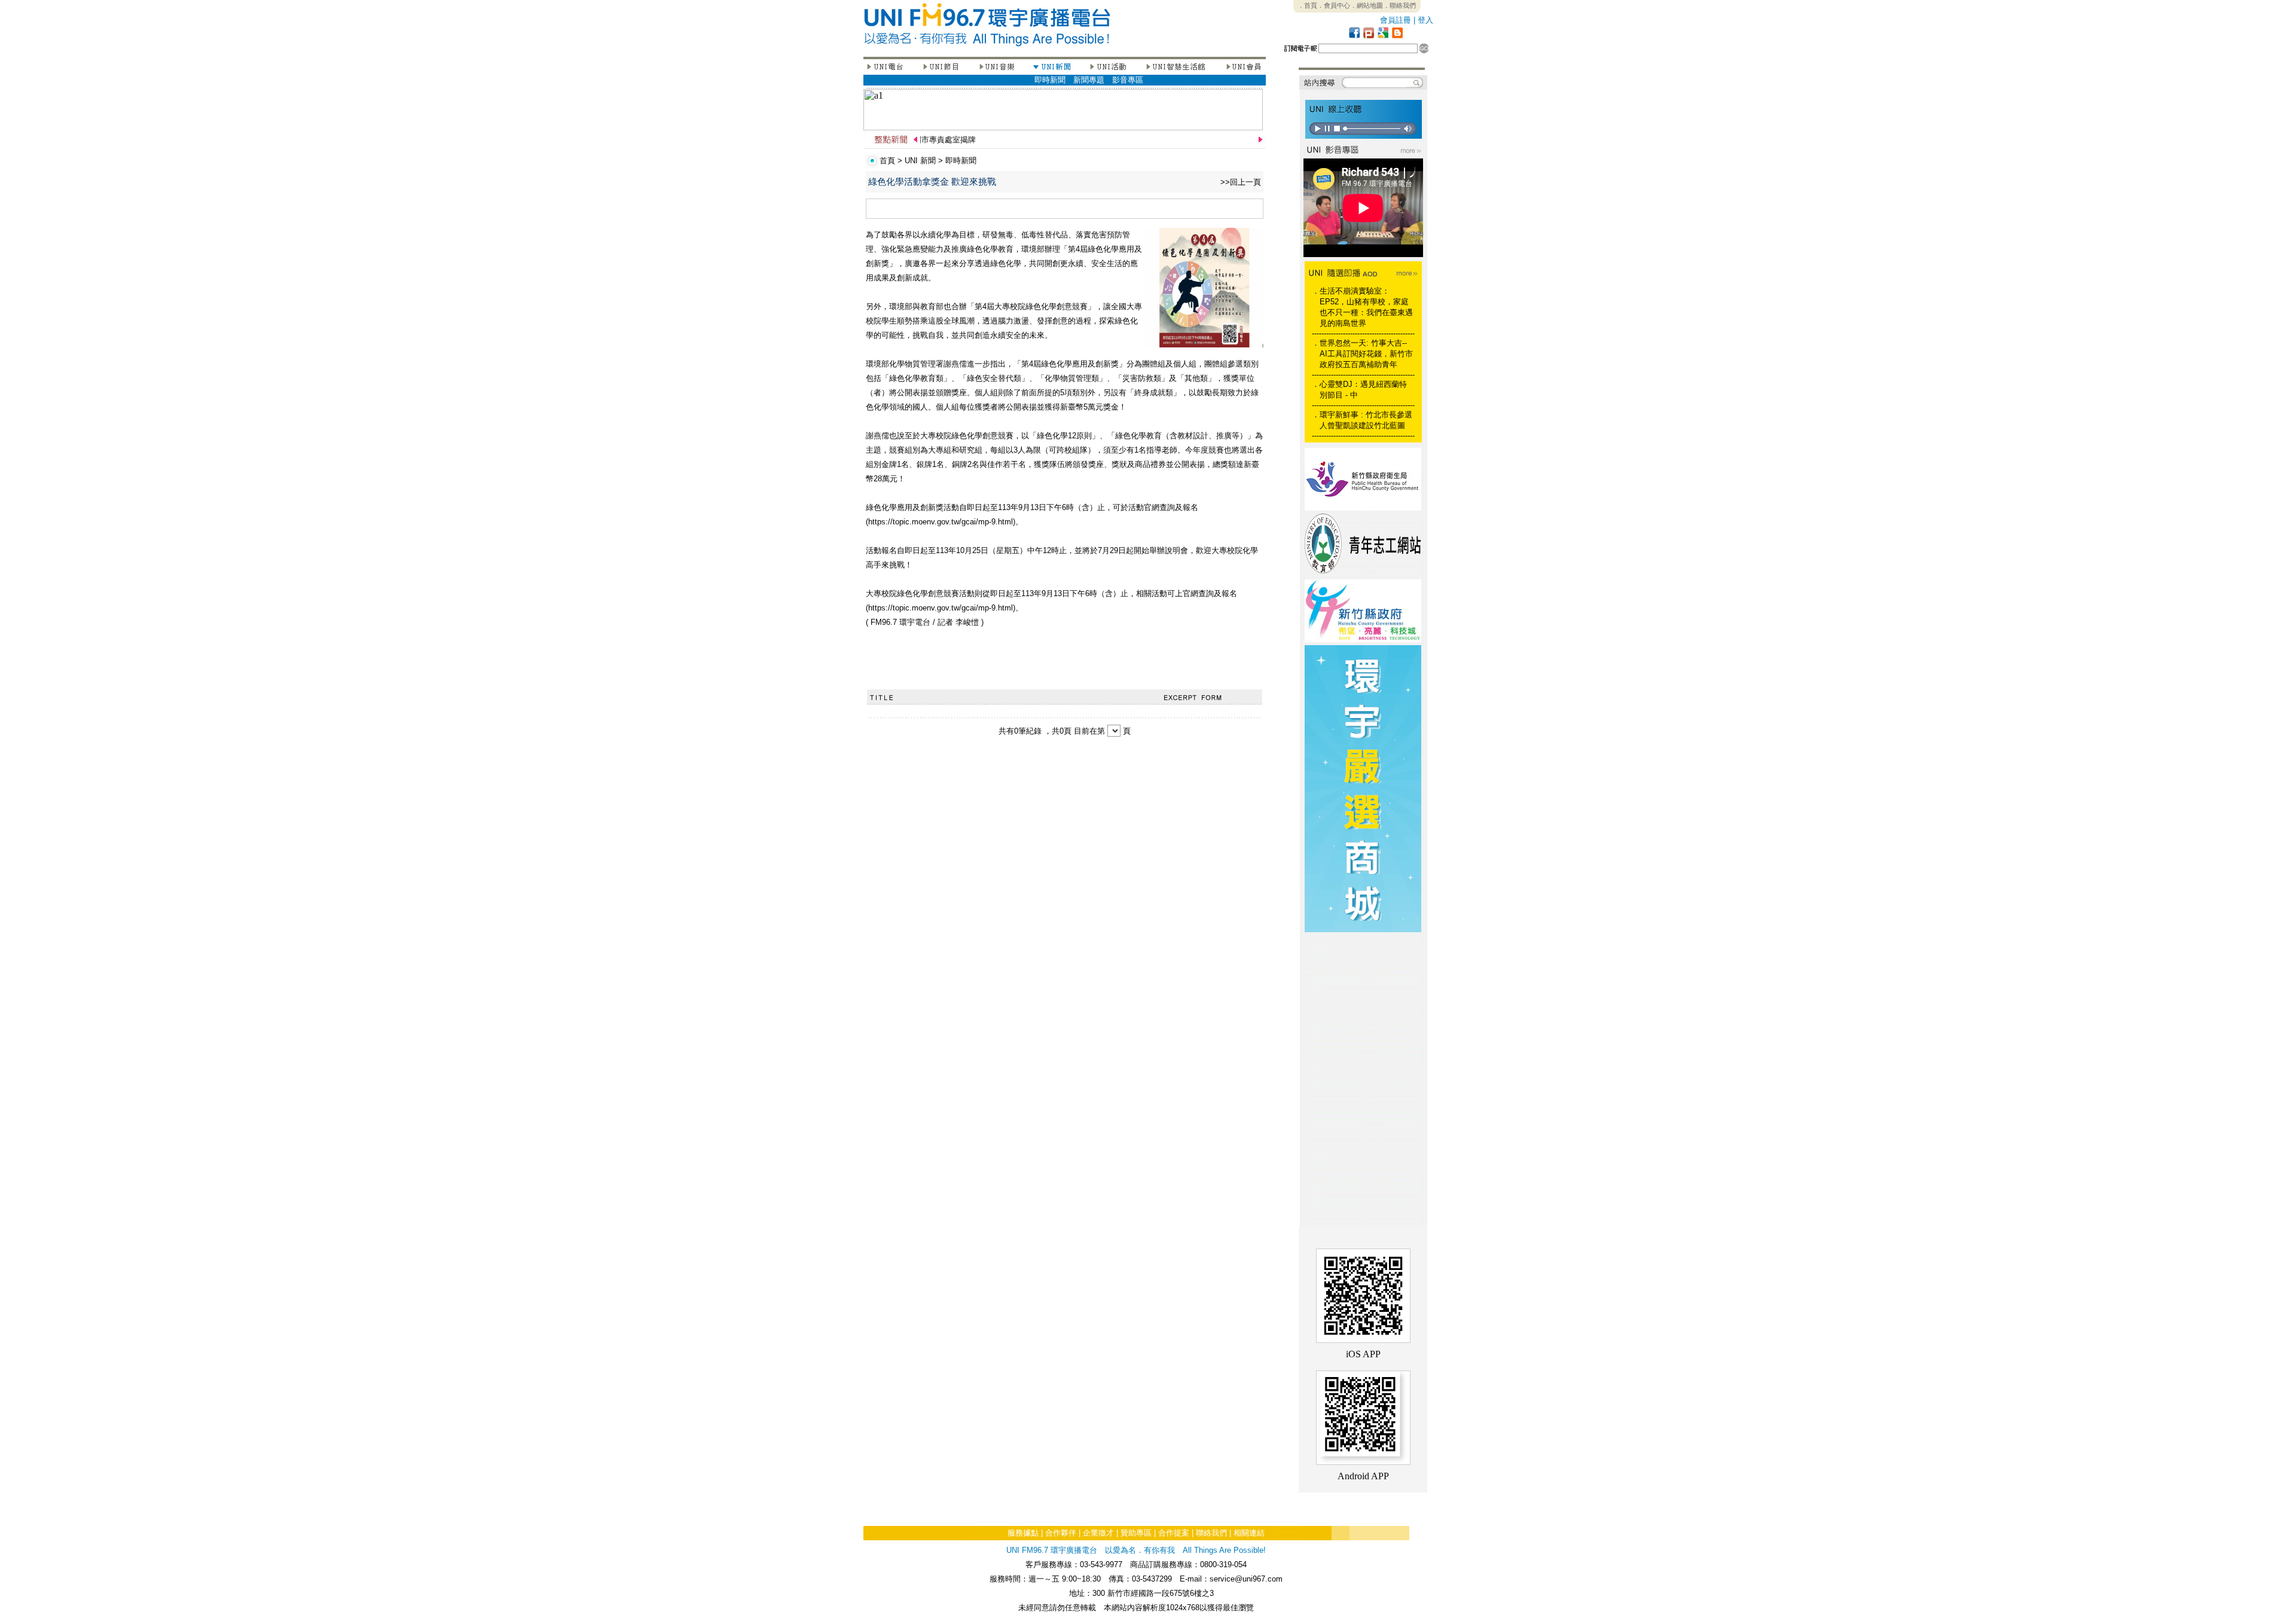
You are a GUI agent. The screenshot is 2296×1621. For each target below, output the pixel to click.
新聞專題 (1089, 80)
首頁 (887, 161)
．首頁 (1307, 5)
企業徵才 (1098, 1533)
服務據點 (1023, 1533)
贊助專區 (1136, 1533)
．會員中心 (1334, 5)
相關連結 (1249, 1533)
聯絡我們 (1211, 1533)
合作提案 (1174, 1533)
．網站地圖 (1367, 5)
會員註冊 (1396, 20)
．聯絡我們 (1399, 5)
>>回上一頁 (1241, 182)
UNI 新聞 (920, 161)
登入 (1425, 20)
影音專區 (1128, 80)
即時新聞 (1050, 80)
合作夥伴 (1061, 1533)
